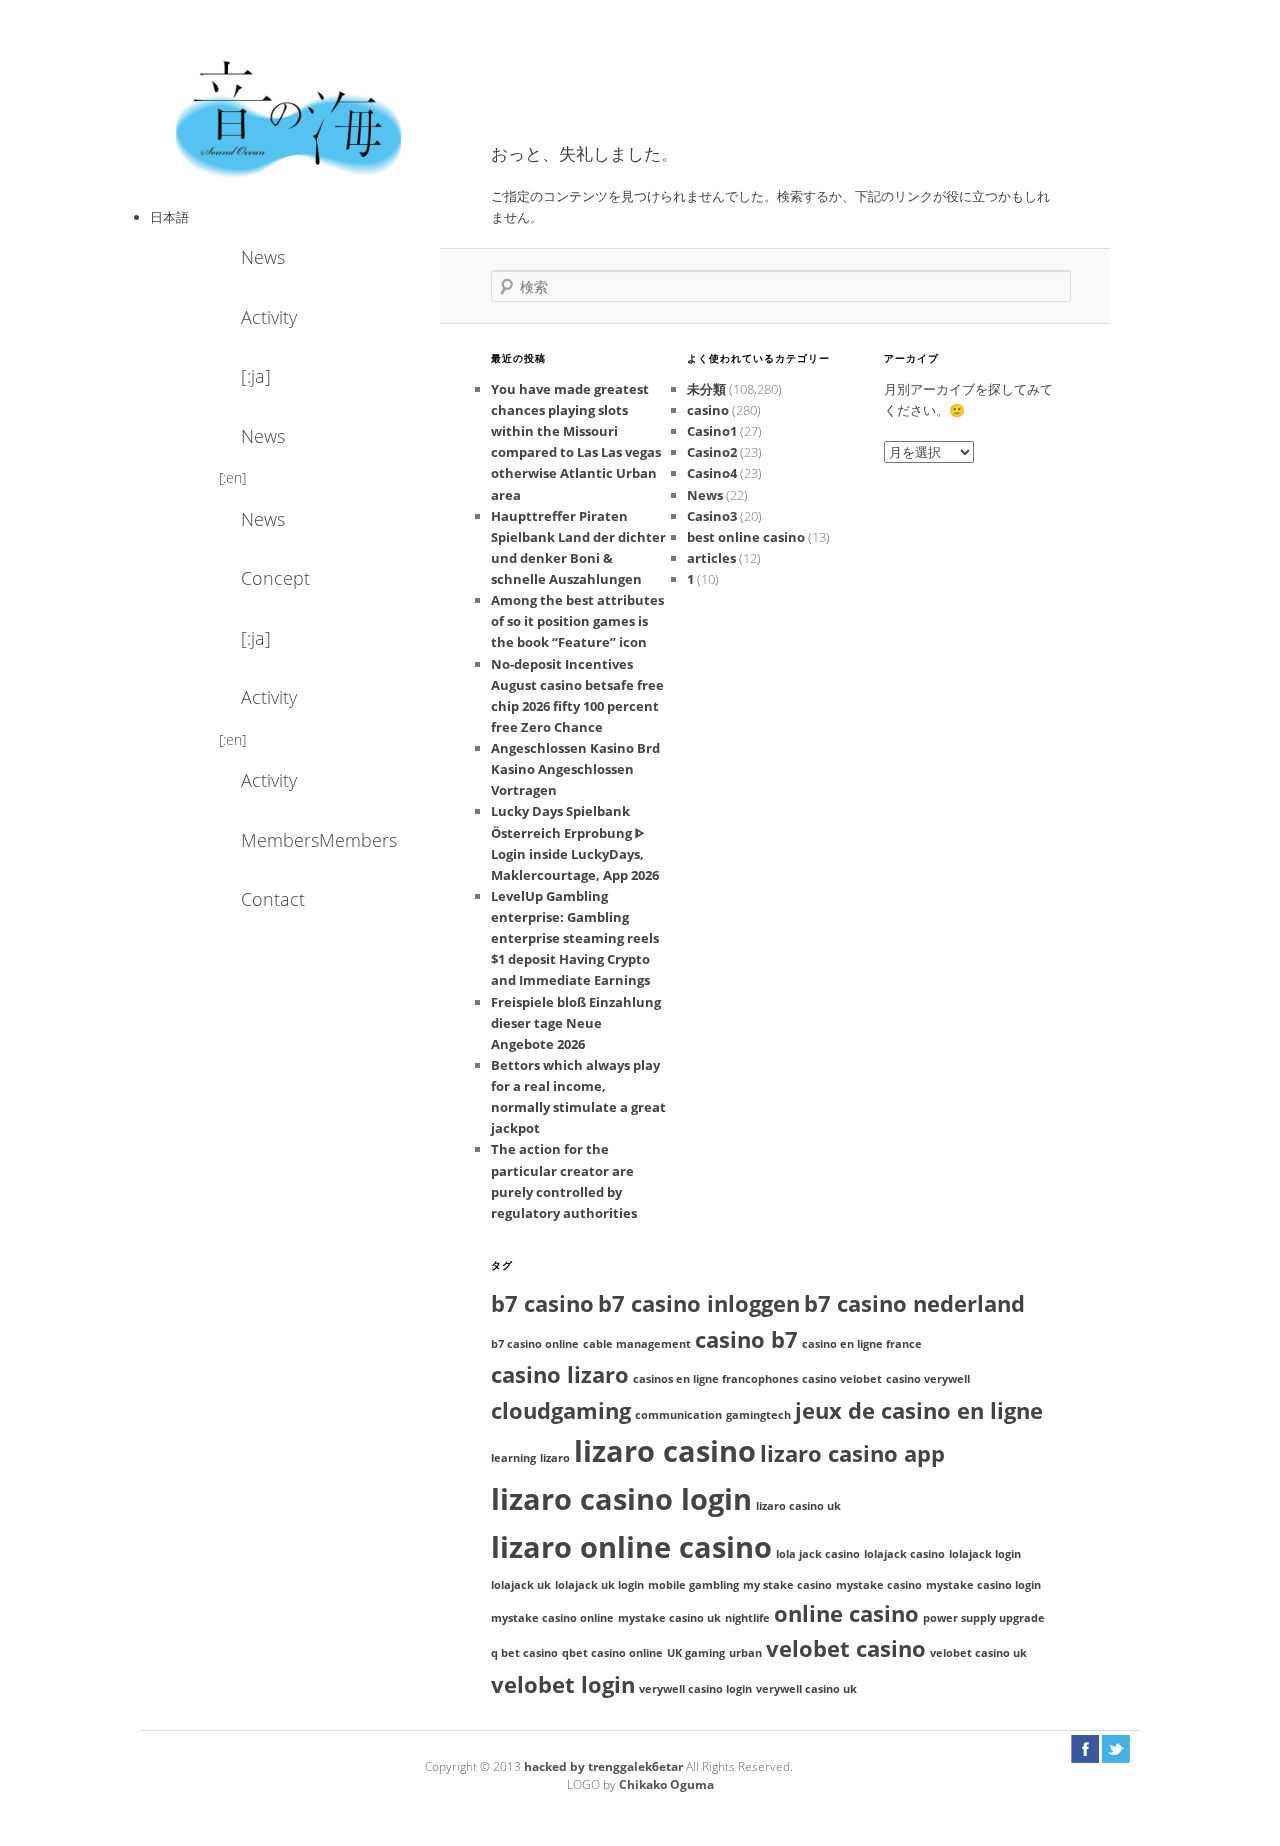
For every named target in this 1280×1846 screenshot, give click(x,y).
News (263, 257)
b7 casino (542, 1303)
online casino (846, 1613)
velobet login (563, 1684)
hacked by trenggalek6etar (605, 1766)
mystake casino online (552, 1618)
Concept (275, 578)
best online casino (746, 537)
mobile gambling (693, 1585)
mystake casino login (983, 1585)
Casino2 (712, 452)
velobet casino (846, 1648)
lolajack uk (521, 1585)
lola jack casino (818, 1554)
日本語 (169, 217)
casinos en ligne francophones (715, 1379)
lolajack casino (904, 1554)
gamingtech (758, 1415)
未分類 (706, 389)
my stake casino (787, 1585)
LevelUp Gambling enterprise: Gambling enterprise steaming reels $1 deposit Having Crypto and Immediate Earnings (575, 938)
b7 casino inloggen (699, 1303)
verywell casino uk (806, 1689)
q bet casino (524, 1653)
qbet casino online (612, 1653)
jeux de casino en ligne (919, 1410)
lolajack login (985, 1554)
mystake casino (879, 1585)
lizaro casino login (621, 1499)
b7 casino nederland (914, 1303)
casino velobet (842, 1379)
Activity (269, 317)
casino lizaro (560, 1374)
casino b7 (746, 1339)
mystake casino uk (669, 1618)
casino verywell (928, 1379)
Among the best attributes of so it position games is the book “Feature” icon (577, 621)
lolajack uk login (599, 1585)
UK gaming (696, 1653)
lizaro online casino (631, 1547)
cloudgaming (561, 1410)
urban (745, 1653)
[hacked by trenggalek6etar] (290, 117)
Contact (273, 899)
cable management (637, 1344)
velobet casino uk (978, 1653)
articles (711, 558)
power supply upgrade (984, 1618)
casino (708, 410)
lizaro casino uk (798, 1506)
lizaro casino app (852, 1453)
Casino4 (712, 473)
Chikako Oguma (666, 1784)
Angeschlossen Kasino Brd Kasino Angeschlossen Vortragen (575, 769)
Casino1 (712, 431)
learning (513, 1458)
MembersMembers (295, 840)
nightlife (747, 1618)
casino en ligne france (862, 1344)
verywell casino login (695, 1689)
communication (678, 1415)
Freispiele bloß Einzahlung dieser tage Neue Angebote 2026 (576, 1023)
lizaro (555, 1458)
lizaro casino (665, 1451)
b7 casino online (535, 1344)
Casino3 (712, 516)
